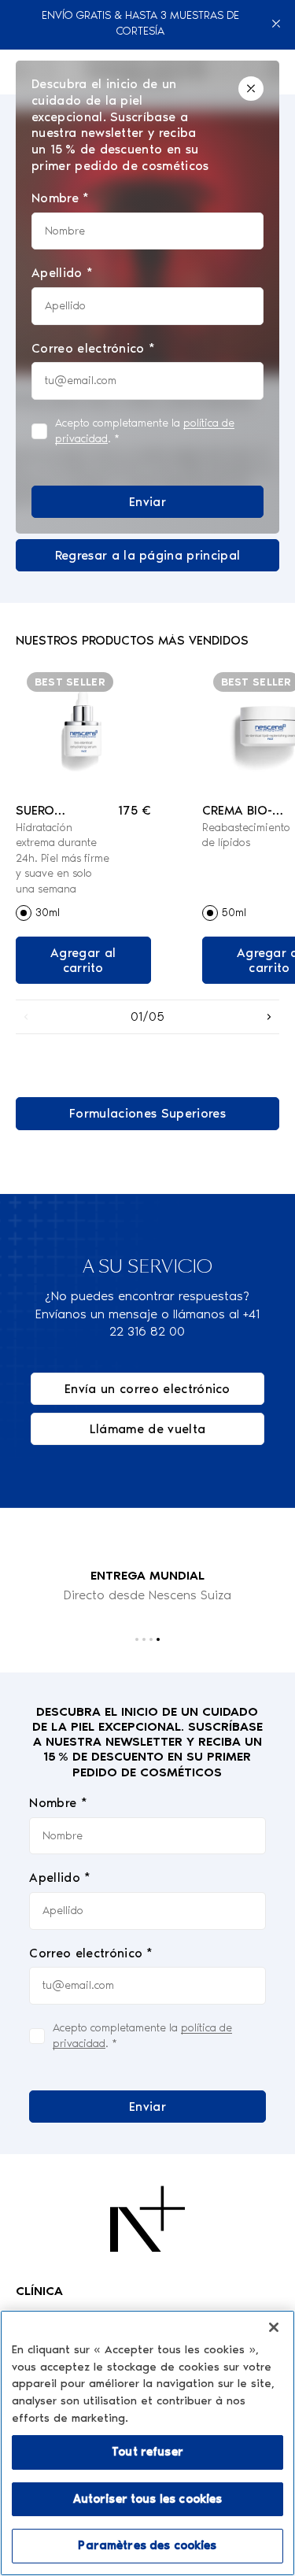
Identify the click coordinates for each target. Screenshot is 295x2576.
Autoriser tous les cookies (148, 2499)
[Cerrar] (277, 24)
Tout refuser (147, 2452)
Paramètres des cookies (147, 2545)
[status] (147, 297)
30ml (48, 913)
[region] (147, 2443)
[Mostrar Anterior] (26, 1017)
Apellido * (60, 1877)
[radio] (24, 913)
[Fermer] (274, 2327)
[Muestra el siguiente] (269, 1017)
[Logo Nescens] (147, 2219)
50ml (234, 913)
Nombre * (58, 1803)
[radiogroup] (83, 913)
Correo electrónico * (91, 1953)
